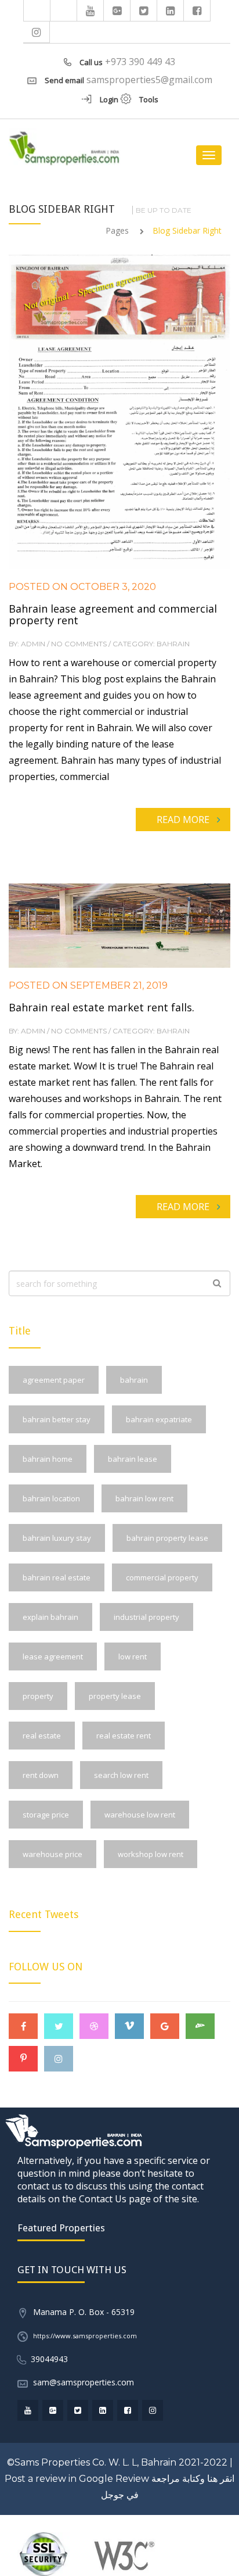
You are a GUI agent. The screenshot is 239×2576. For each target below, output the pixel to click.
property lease (115, 1696)
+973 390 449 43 (140, 62)
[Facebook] (197, 10)
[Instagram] (37, 32)
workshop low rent (151, 1854)
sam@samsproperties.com (84, 2382)
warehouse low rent (140, 1815)
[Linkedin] (171, 10)
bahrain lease (133, 1459)
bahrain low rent (144, 1498)
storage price (46, 1815)
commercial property (162, 1577)
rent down (41, 1775)
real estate (42, 1736)
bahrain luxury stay (57, 1538)
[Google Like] (117, 10)
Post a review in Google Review (77, 2479)
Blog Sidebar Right (187, 230)
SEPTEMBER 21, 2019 (118, 985)
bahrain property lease (167, 1538)
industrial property (146, 1617)
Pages (117, 230)
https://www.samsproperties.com (85, 2336)
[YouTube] (90, 10)
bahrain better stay (57, 1419)
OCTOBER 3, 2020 (112, 587)
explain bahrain (50, 1617)
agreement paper (54, 1380)
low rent (133, 1656)
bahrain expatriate (159, 1419)
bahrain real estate (57, 1577)
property (38, 1696)
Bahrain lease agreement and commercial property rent (113, 614)
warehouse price (52, 1854)
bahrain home (48, 1459)
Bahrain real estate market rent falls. (102, 1007)
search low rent (121, 1775)
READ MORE (183, 820)
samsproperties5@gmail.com (149, 80)
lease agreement (53, 1656)
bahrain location (51, 1498)
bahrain (134, 1380)
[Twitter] (144, 10)
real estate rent (124, 1736)
